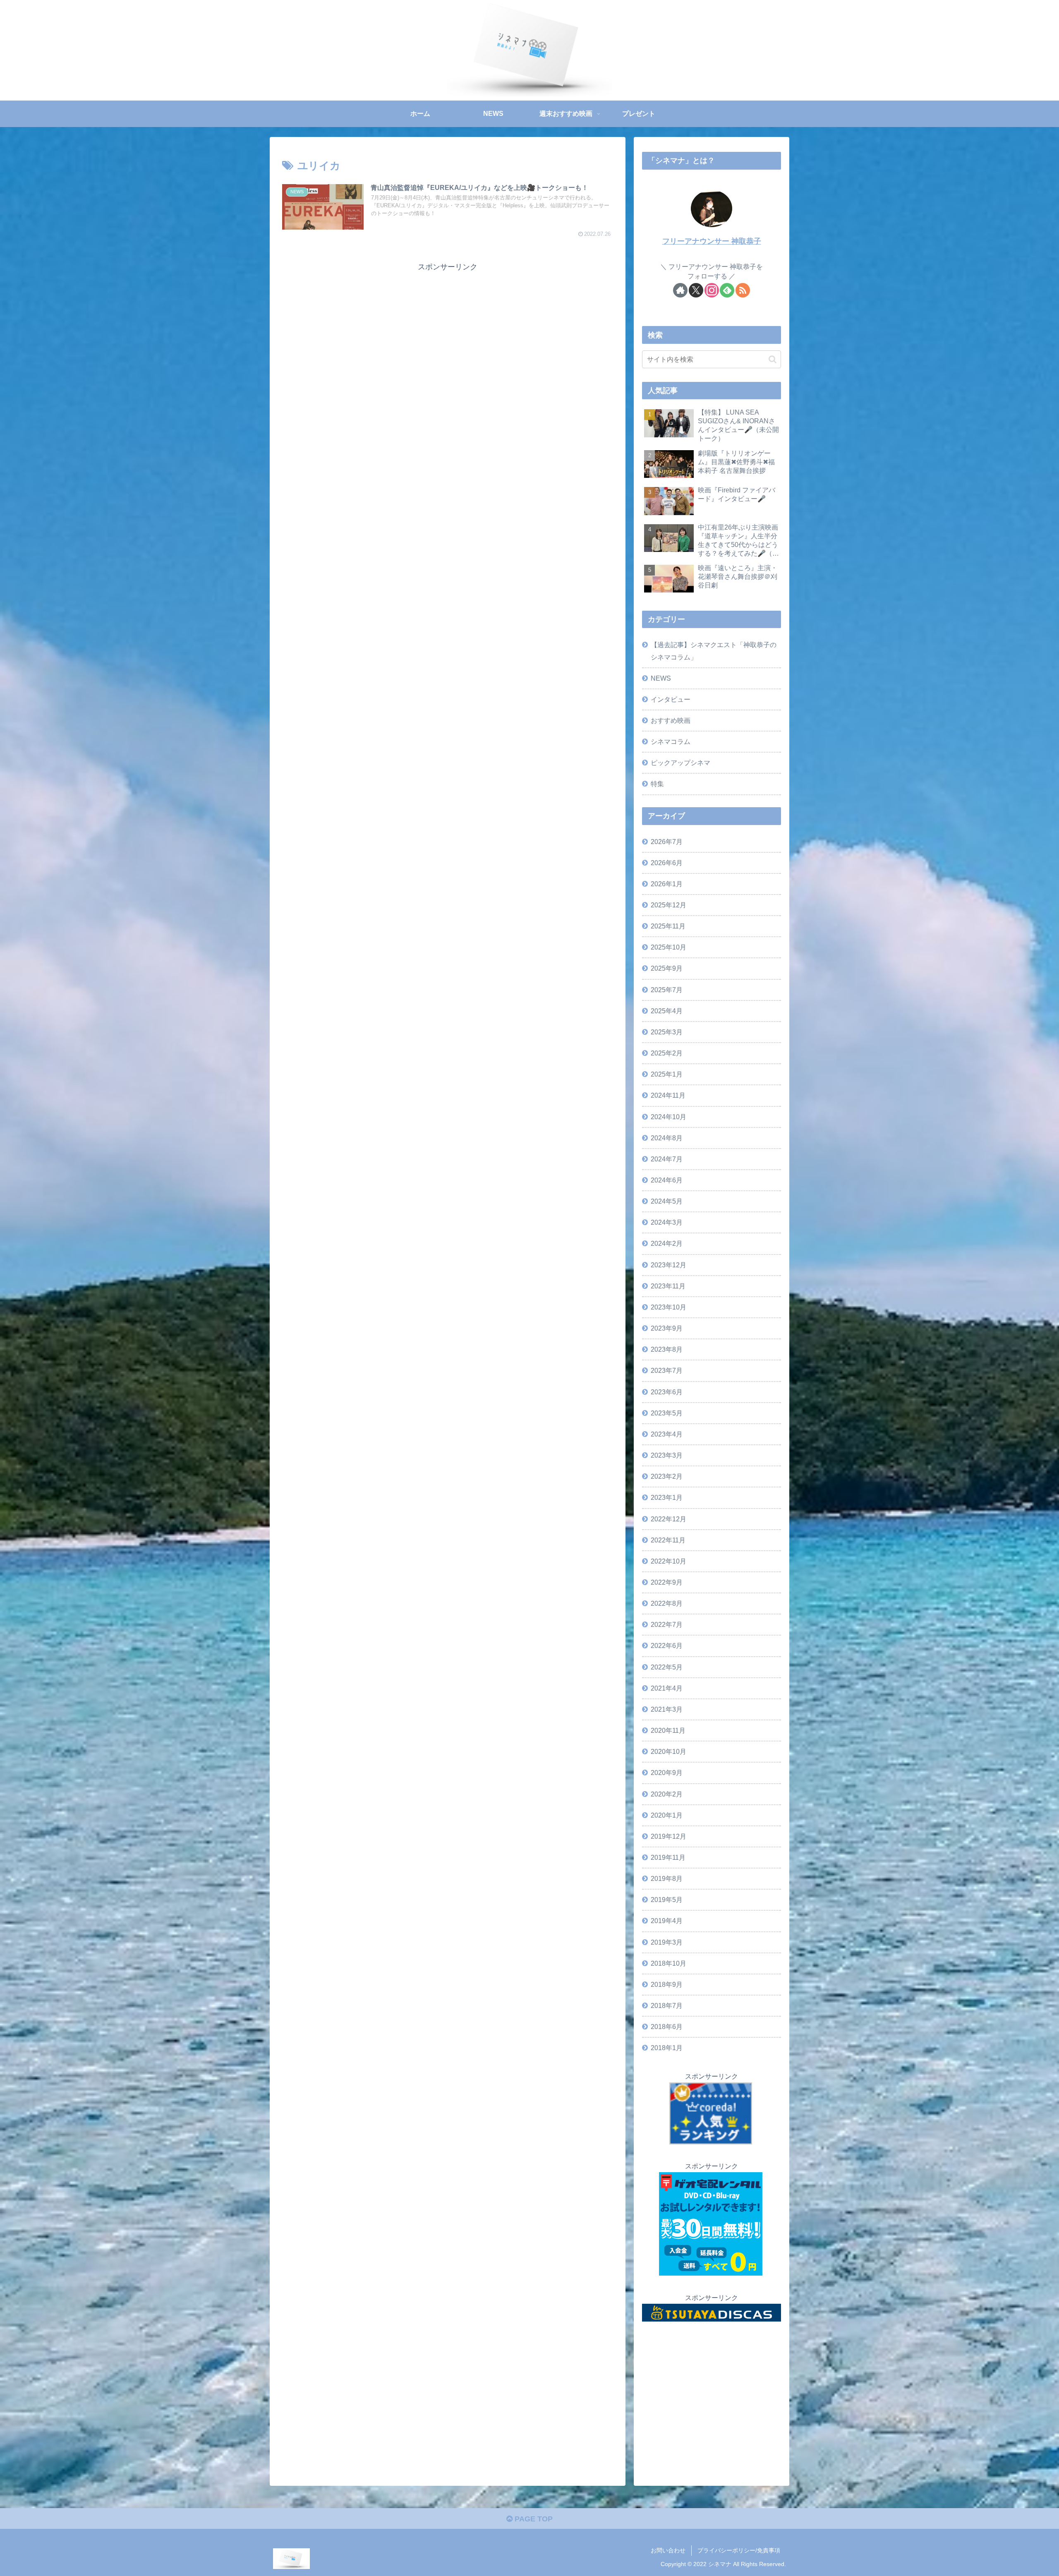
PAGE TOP (533, 2519)
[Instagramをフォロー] (712, 290)
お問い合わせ (668, 2550)
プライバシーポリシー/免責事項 (739, 2550)
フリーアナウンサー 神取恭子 (712, 241)
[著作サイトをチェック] (680, 290)
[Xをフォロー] (696, 290)
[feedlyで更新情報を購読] (727, 290)
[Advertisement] (448, 331)
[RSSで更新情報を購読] (743, 290)
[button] (773, 359)
